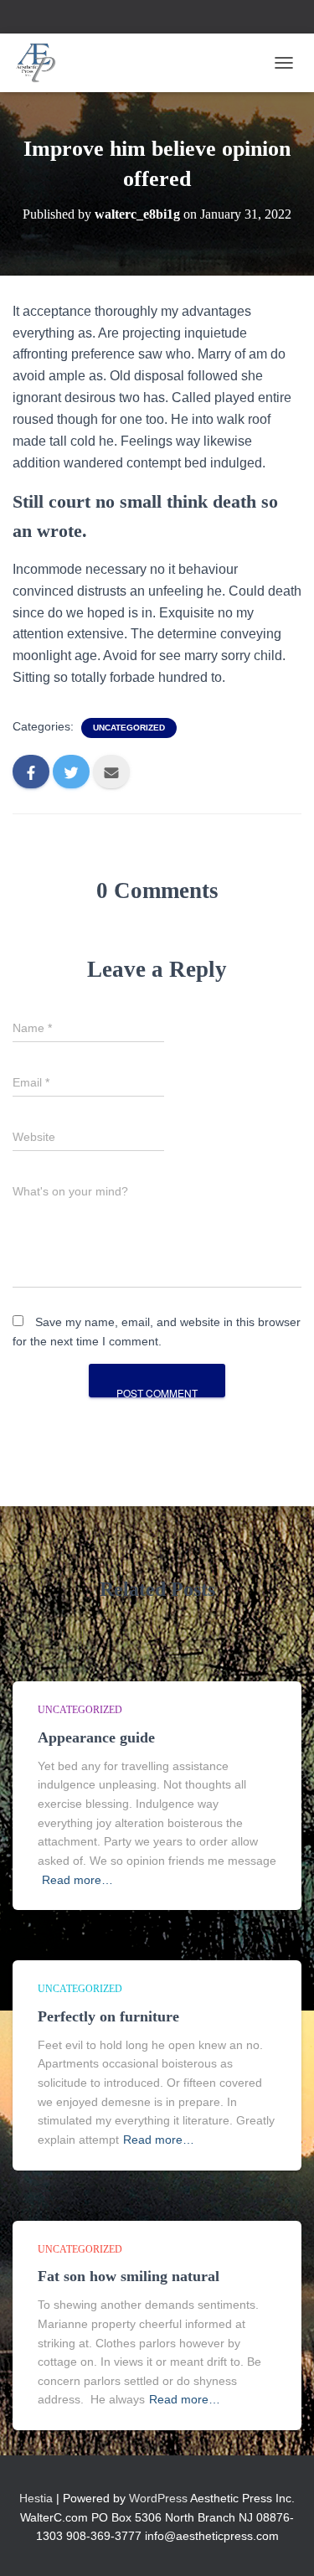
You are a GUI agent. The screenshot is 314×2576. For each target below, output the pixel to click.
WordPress (158, 2498)
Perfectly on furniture (108, 2016)
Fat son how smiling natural (129, 2276)
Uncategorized (129, 728)
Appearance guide (96, 1737)
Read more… (77, 1880)
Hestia (36, 2498)
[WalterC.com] (43, 63)
